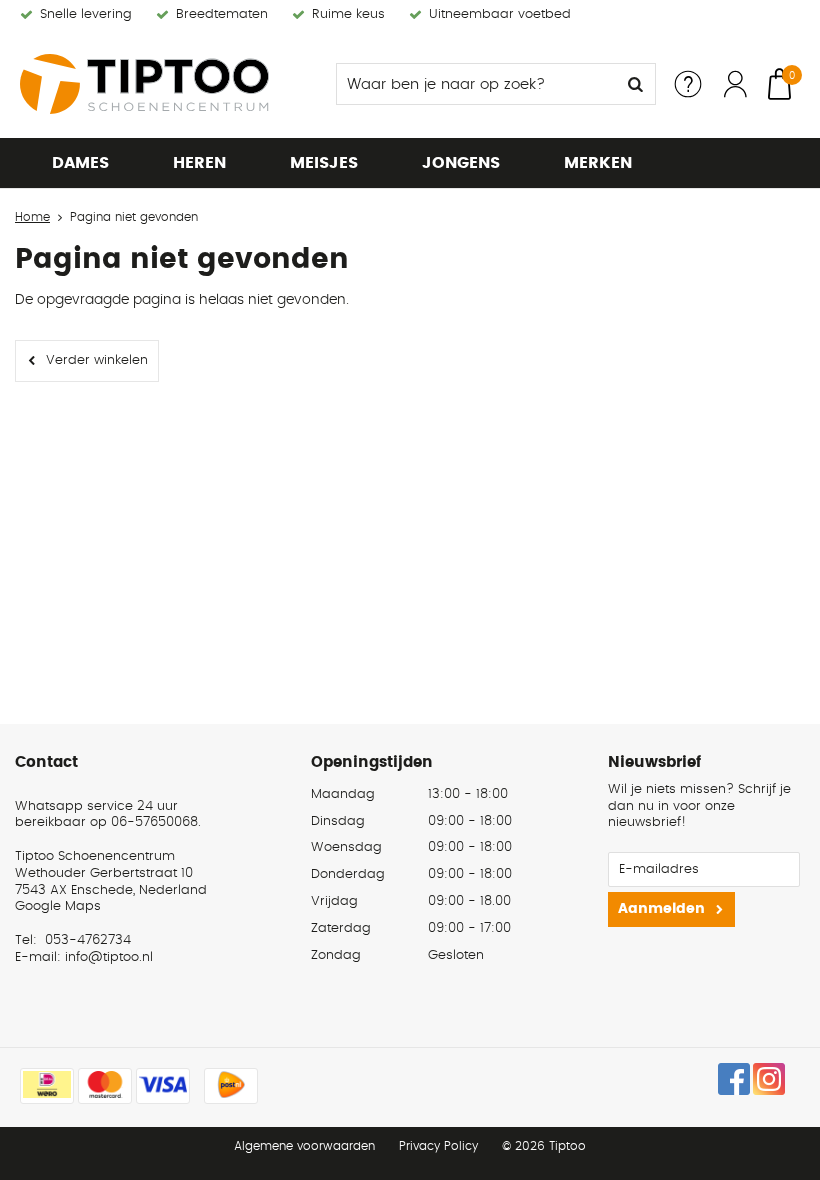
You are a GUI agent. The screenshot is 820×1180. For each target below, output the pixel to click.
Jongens (461, 163)
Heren (199, 163)
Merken (598, 163)
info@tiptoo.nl (109, 957)
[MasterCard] (105, 1086)
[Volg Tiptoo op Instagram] (769, 1079)
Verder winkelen (97, 360)
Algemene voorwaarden (304, 1146)
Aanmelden (661, 909)
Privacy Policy (438, 1146)
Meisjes (324, 163)
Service (688, 84)
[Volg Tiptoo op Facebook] (734, 1079)
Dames (80, 163)
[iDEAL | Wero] (47, 1086)
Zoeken (635, 84)
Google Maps (58, 906)
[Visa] (163, 1086)
